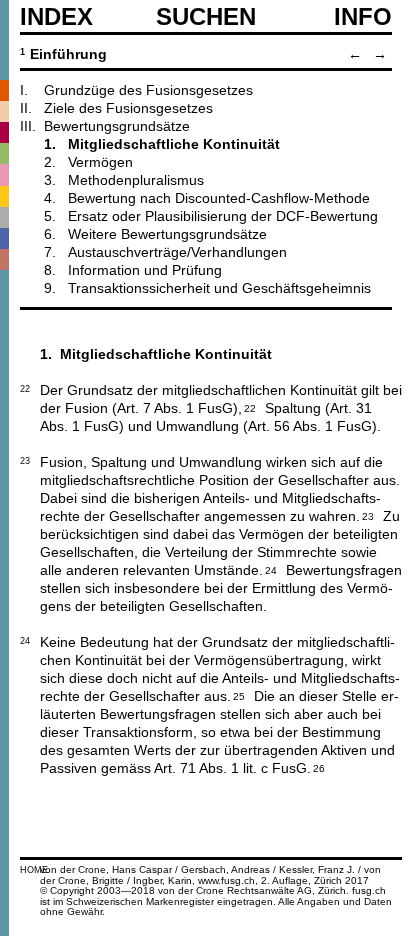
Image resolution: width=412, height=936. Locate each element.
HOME (34, 870)
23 (368, 515)
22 (250, 407)
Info (363, 17)
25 (239, 695)
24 (271, 569)
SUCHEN (206, 16)
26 (319, 767)
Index (56, 17)
